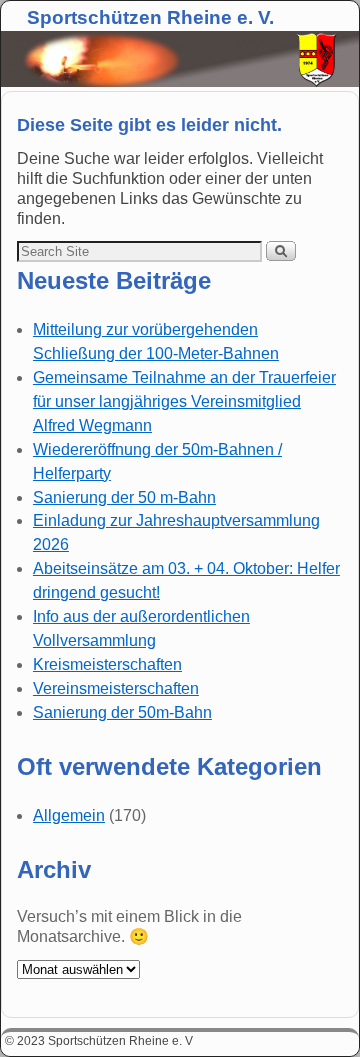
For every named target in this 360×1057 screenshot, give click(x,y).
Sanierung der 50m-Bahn (122, 712)
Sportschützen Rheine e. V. (150, 17)
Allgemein (69, 815)
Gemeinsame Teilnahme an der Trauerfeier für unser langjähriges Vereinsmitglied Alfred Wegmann (184, 401)
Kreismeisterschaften (107, 664)
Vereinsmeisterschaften (116, 688)
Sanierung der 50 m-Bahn (124, 497)
